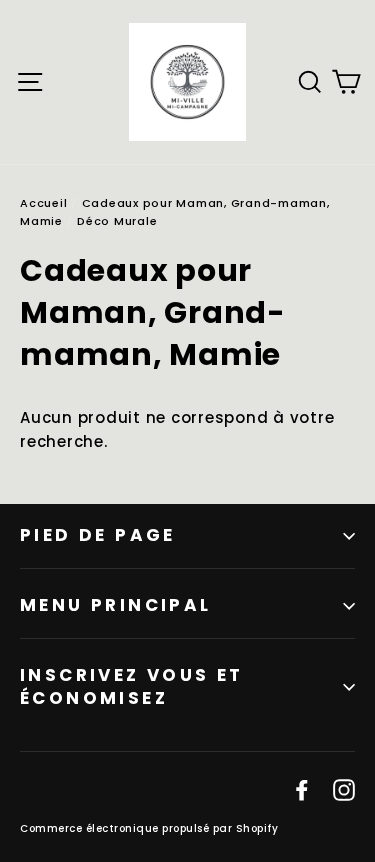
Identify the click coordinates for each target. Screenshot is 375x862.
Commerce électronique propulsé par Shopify (149, 828)
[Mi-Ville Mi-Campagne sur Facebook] (302, 789)
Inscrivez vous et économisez (132, 687)
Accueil (43, 203)
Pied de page (98, 535)
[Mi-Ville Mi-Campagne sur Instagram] (344, 789)
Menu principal (116, 605)
